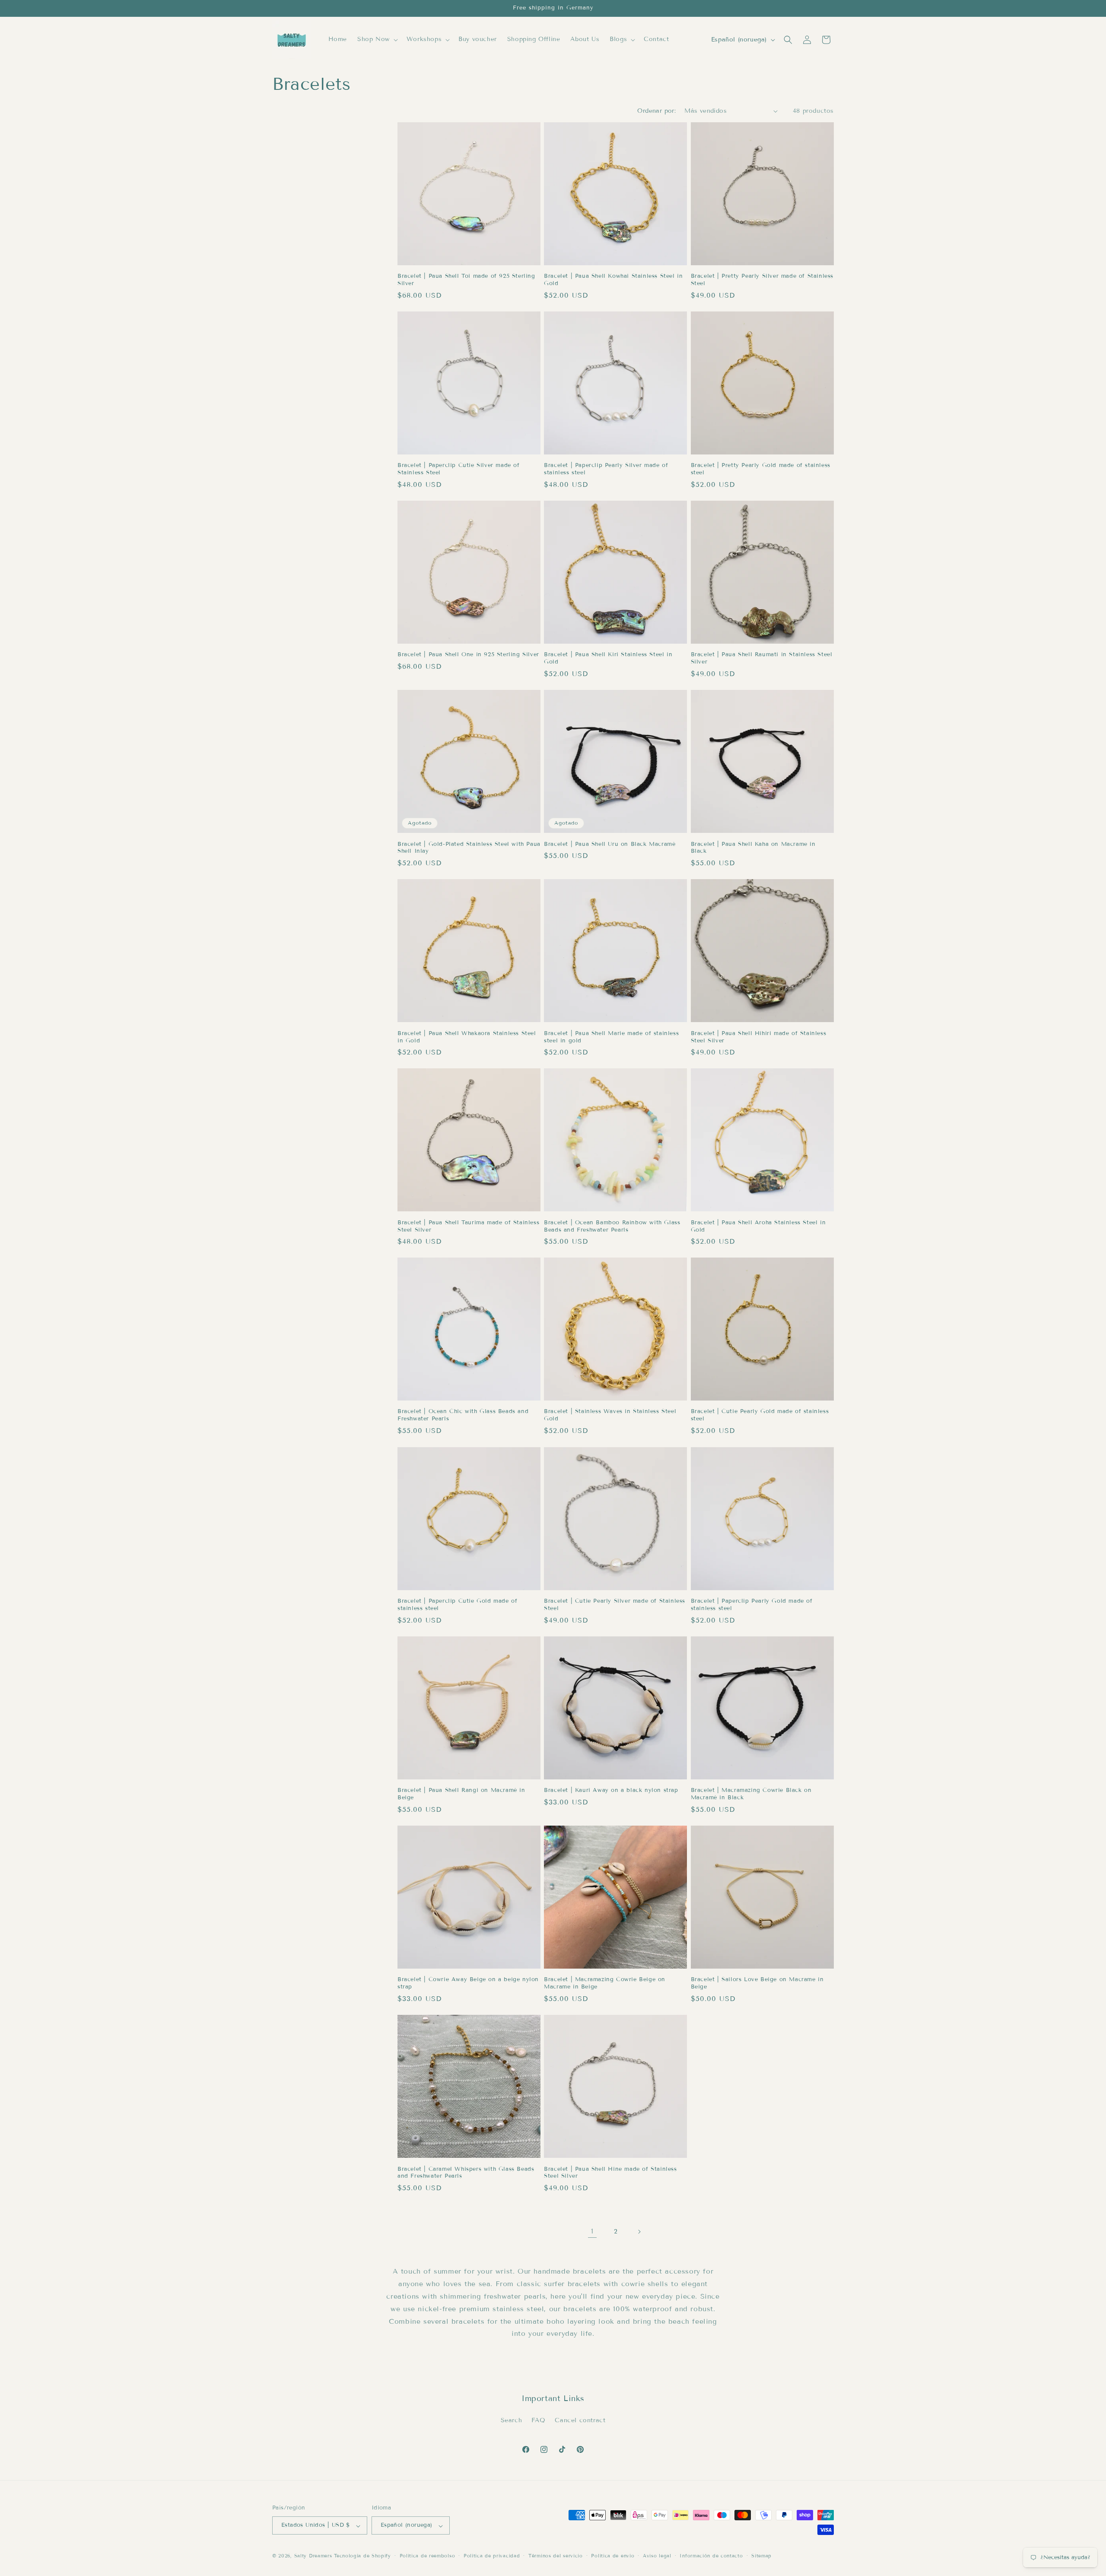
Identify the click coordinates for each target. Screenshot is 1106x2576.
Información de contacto (711, 2556)
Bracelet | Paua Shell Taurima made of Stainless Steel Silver (468, 1226)
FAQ (539, 2420)
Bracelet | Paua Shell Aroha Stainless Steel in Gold (758, 1226)
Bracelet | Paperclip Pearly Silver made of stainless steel (606, 469)
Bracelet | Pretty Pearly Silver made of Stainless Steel (762, 280)
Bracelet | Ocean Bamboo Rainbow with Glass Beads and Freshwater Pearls (612, 1226)
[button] (377, 39)
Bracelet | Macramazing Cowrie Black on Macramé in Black (751, 1794)
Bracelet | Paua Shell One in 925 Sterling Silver (468, 654)
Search (512, 2420)
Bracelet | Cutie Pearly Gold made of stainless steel (760, 1415)
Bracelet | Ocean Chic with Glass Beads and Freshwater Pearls (463, 1415)
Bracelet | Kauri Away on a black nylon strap (611, 1790)
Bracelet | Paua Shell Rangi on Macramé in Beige (461, 1794)
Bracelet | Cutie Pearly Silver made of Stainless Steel (615, 1605)
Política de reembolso (427, 2556)
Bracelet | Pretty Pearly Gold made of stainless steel (761, 469)
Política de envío (613, 2556)
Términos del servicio (556, 2556)
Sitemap (761, 2556)
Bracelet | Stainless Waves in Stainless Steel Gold (610, 1415)
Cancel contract (580, 2420)
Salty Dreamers (313, 2556)
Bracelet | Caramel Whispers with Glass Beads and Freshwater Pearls (466, 2172)
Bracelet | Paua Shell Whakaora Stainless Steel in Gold (467, 1037)
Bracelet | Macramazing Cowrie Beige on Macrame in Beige (605, 1983)
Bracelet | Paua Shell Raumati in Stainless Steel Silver (762, 658)
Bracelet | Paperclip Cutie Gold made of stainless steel (457, 1605)
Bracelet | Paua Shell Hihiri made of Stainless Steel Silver (759, 1037)
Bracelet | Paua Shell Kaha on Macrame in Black (753, 848)
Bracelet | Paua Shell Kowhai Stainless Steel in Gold (613, 280)
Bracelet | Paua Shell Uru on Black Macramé (610, 844)
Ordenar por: (656, 111)
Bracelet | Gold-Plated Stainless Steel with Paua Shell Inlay (469, 848)
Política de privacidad (492, 2556)
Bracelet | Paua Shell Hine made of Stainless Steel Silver (610, 2172)
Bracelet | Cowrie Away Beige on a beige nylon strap (468, 1983)
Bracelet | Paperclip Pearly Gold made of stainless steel (752, 1605)
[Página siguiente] (639, 2232)
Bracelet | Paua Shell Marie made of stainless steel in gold (611, 1037)
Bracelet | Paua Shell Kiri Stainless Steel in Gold (608, 658)
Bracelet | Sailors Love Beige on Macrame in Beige (757, 1983)
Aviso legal (657, 2556)
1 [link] (592, 2231)
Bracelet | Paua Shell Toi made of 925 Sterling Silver (466, 280)
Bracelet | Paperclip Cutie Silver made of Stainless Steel (459, 469)
